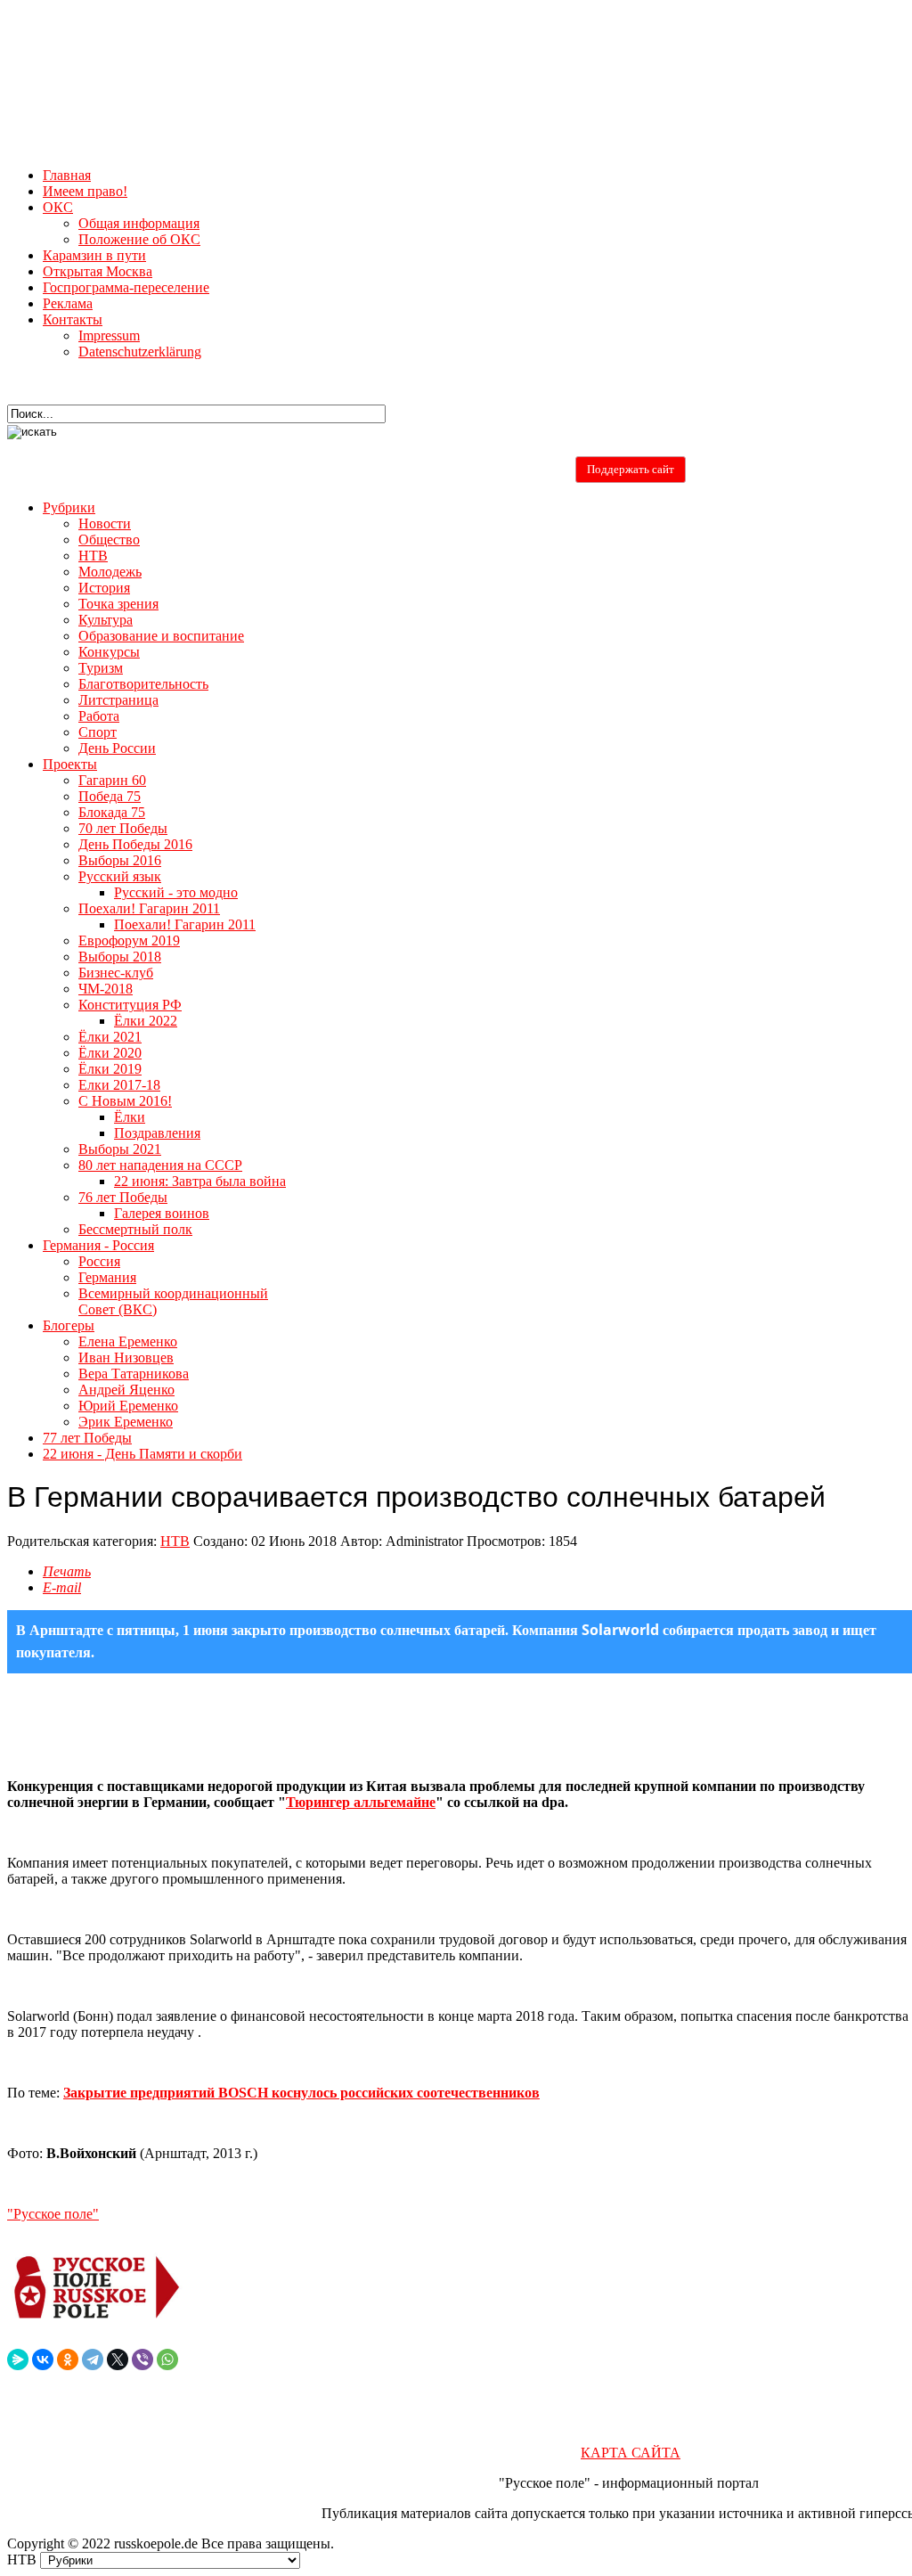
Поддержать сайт (631, 469)
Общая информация (139, 223)
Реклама (68, 303)
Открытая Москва (98, 271)
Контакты (73, 319)
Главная (67, 175)
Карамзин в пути (94, 255)
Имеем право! (85, 191)
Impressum (109, 335)
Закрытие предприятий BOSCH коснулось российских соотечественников (301, 2093)
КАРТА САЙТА (631, 2453)
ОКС (58, 207)
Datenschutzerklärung (140, 352)
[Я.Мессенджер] (18, 2359)
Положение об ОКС (139, 239)
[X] (118, 2359)
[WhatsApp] (167, 2359)
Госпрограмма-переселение (126, 287)
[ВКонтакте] (43, 2359)
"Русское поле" (53, 2214)
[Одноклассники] (68, 2359)
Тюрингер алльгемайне (361, 1802)
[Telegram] (93, 2359)
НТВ (175, 1541)
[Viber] (142, 2359)
